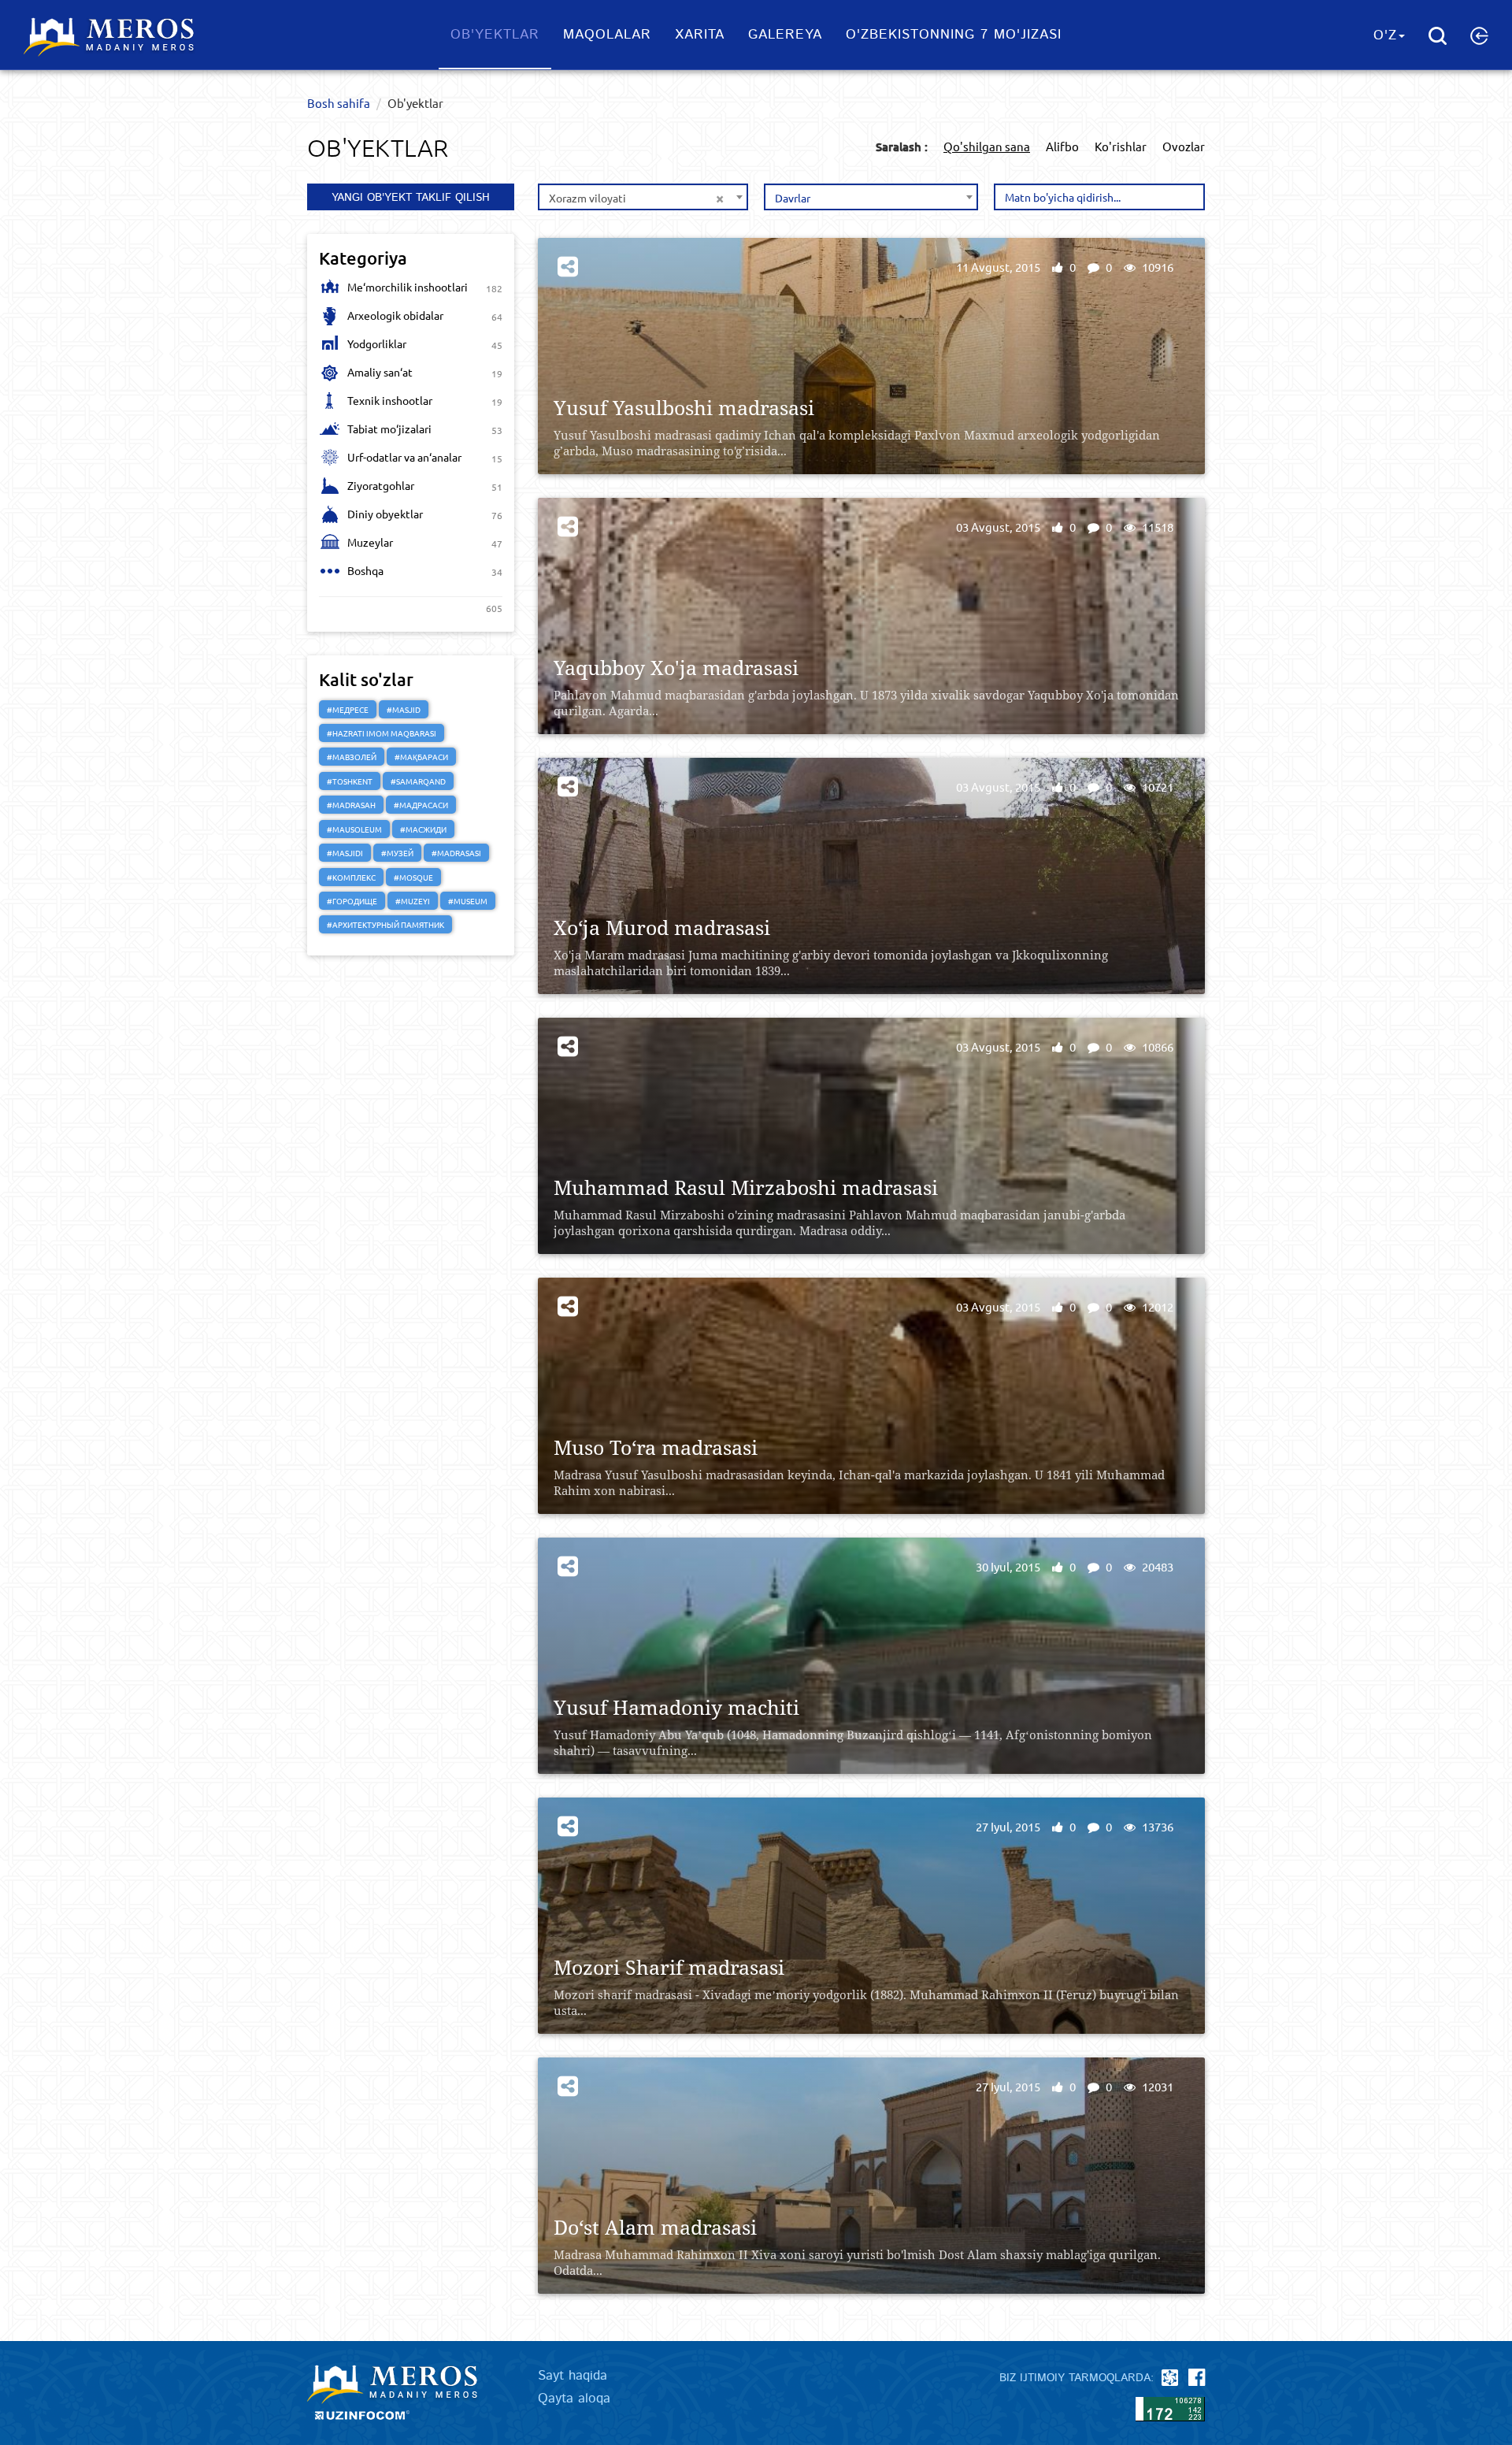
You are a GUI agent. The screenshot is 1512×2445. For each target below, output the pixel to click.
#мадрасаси (421, 805)
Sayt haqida (573, 2376)
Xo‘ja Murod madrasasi (662, 928)
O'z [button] (1385, 35)
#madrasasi (456, 853)
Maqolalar (607, 35)
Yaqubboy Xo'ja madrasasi (676, 668)
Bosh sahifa (339, 103)
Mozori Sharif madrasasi (669, 1967)
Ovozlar (1184, 146)
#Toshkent (350, 781)
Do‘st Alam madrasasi (655, 2227)
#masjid (404, 709)
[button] (1479, 35)
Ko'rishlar (1121, 146)
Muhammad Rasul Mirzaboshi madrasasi (746, 1187)
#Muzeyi (413, 901)
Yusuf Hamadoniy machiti (676, 1707)
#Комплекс (351, 877)
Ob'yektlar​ (495, 35)
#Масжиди (423, 829)
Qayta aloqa (574, 2399)
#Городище (352, 901)
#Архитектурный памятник (385, 924)
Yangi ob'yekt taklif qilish (411, 198)
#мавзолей (352, 757)
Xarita (700, 35)
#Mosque (413, 877)
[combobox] (643, 197)
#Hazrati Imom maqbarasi (382, 733)
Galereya (785, 35)
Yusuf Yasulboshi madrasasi (684, 408)
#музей (397, 853)
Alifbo (1062, 146)
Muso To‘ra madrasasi (656, 1447)
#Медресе (348, 709)
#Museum (468, 901)
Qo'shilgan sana (987, 146)
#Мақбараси (421, 757)
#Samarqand (418, 781)
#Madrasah (351, 805)
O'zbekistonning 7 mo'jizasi (954, 35)
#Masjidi (345, 853)
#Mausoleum (354, 829)
